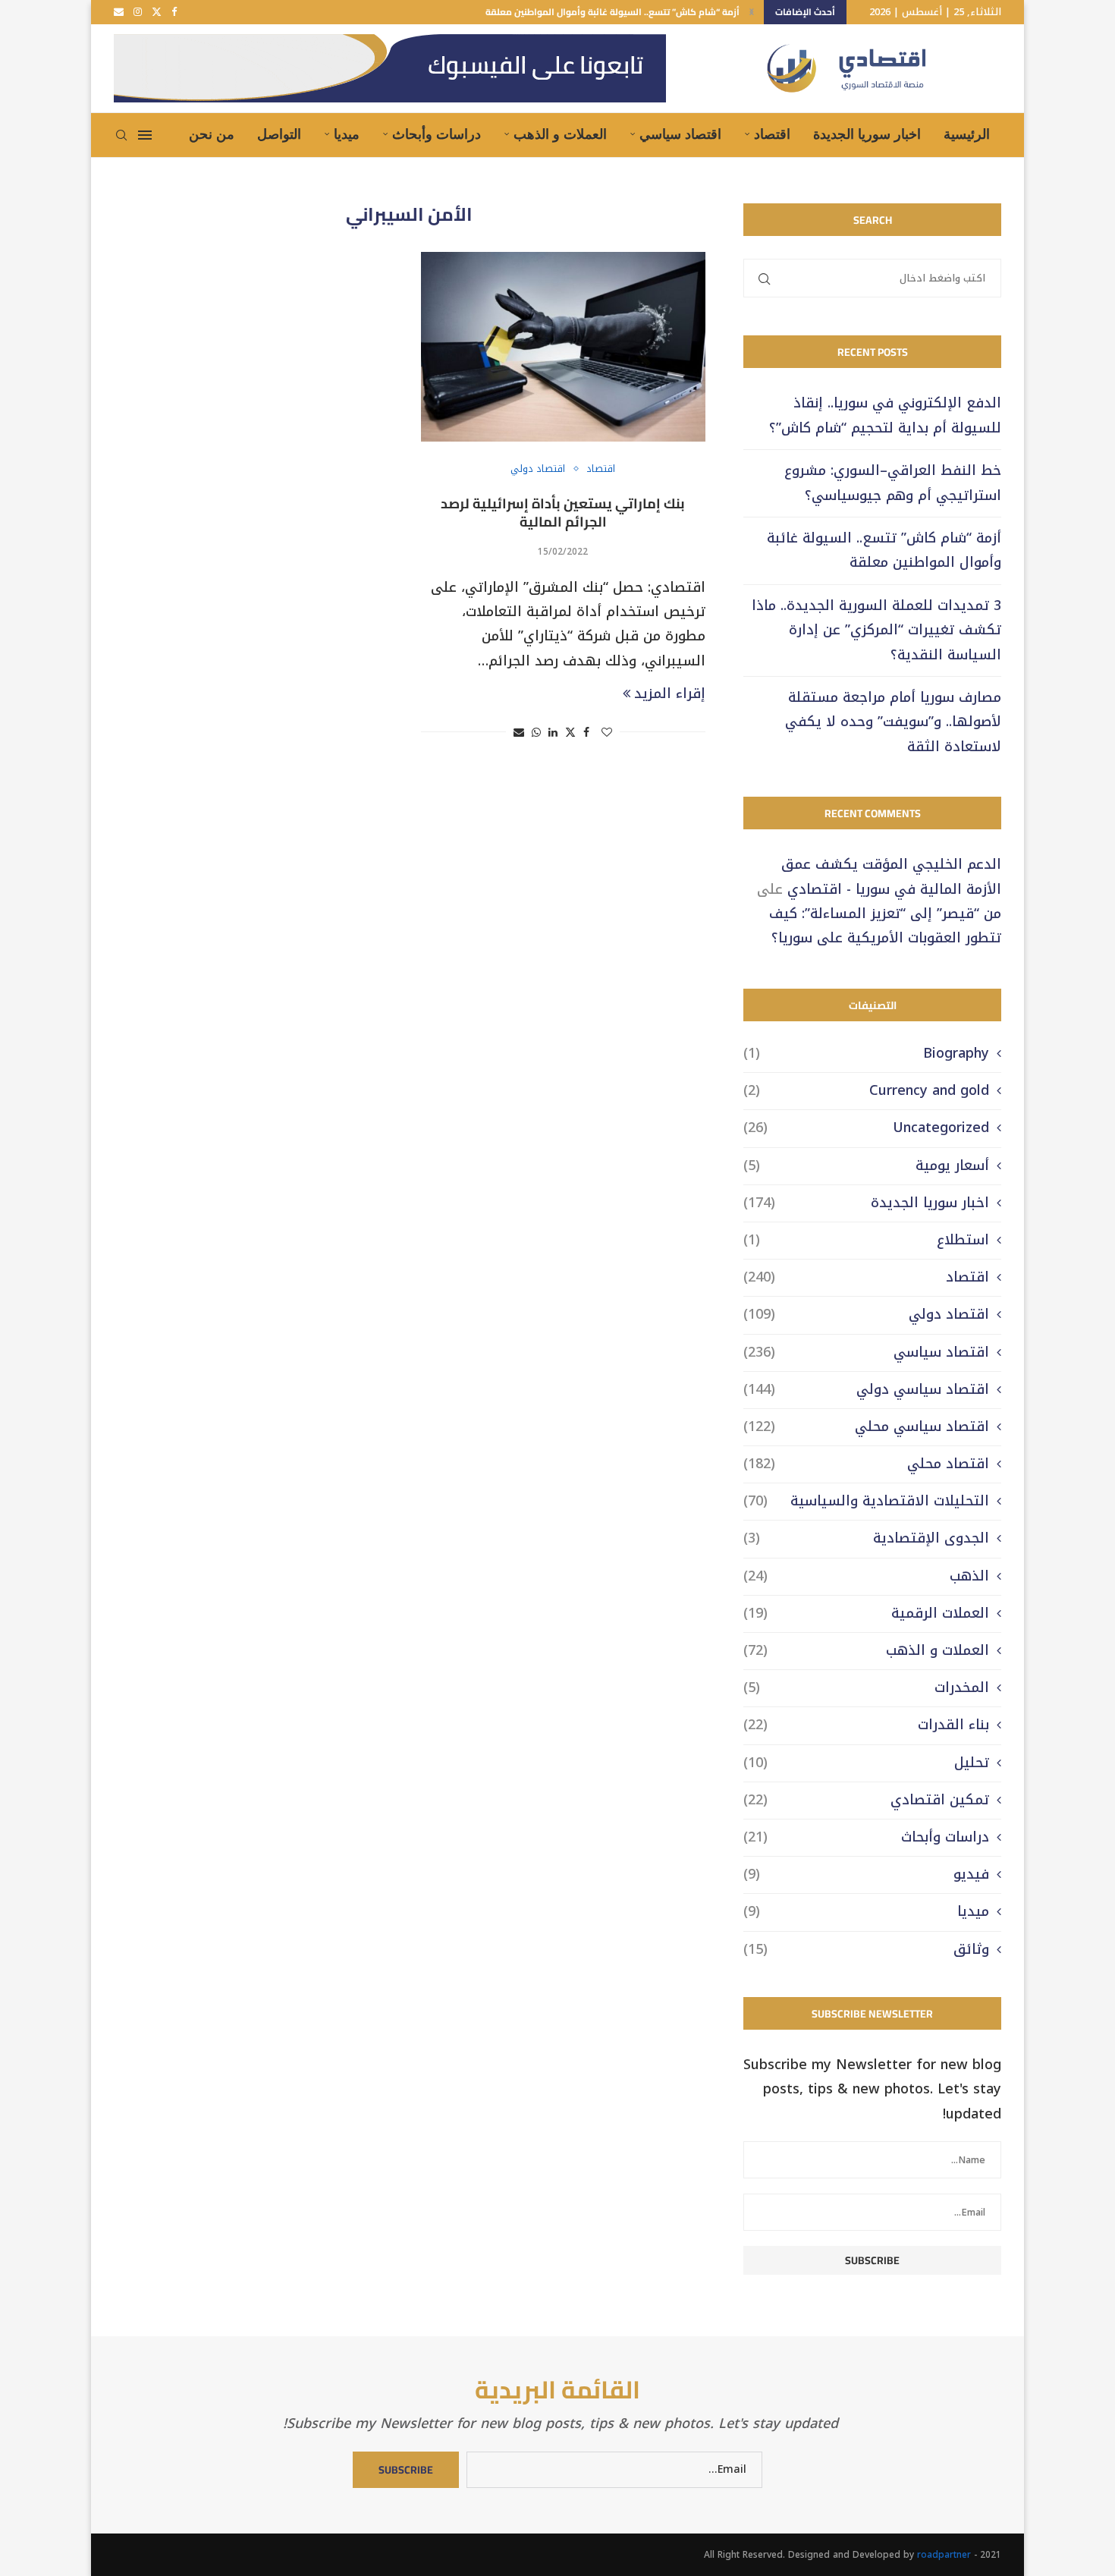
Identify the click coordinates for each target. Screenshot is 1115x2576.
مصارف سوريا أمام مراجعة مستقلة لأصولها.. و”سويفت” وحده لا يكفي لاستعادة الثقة (893, 722)
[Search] (121, 135)
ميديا (347, 134)
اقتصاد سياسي (680, 134)
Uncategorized (866, 1128)
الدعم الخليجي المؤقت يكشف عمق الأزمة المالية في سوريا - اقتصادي (891, 876)
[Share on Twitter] (570, 733)
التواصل (279, 134)
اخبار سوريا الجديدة (867, 134)
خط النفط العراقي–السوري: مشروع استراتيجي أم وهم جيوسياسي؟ (893, 483)
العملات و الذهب (560, 134)
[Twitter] (157, 12)
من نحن (212, 134)
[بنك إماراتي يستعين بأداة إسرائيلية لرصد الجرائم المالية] (563, 347)
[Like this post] (607, 733)
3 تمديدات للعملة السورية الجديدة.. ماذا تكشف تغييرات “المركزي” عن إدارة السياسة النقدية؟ (876, 630)
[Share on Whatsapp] (536, 733)
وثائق (866, 1950)
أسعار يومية (866, 1166)
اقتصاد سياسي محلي (866, 1427)
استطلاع (866, 1240)
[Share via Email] (519, 733)
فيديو (866, 1875)
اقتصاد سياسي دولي (866, 1390)
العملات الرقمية (866, 1614)
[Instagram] (138, 12)
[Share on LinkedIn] (553, 733)
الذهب (866, 1576)
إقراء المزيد (670, 694)
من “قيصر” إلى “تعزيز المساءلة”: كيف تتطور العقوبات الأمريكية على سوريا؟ (885, 926)
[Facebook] (174, 12)
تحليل (866, 1763)
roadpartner (944, 2555)
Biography (866, 1054)
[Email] (119, 12)
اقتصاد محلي (866, 1464)
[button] (752, 12)
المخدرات (866, 1688)
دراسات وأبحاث (437, 134)
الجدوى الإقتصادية (866, 1538)
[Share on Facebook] (586, 733)
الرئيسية (967, 134)
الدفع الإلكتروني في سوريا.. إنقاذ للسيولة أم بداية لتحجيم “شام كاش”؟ (885, 415)
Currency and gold (866, 1091)
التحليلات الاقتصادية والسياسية (866, 1501)
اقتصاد (772, 134)
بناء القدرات (866, 1725)
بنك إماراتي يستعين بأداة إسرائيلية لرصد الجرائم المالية (563, 513)
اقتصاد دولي (866, 1315)
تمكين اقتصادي (866, 1800)
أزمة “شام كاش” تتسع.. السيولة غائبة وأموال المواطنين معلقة (612, 12)
